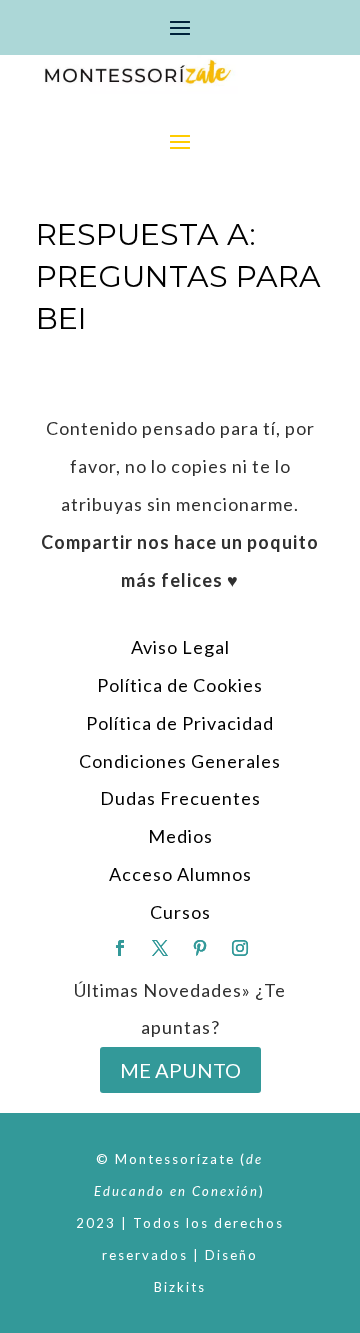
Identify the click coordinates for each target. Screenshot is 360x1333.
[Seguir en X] (160, 948)
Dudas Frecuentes (180, 798)
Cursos (180, 912)
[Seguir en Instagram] (240, 948)
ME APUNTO (180, 1070)
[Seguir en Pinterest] (200, 948)
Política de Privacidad (180, 723)
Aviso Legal (180, 647)
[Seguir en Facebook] (120, 948)
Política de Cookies (180, 685)
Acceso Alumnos (180, 874)
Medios (180, 836)
